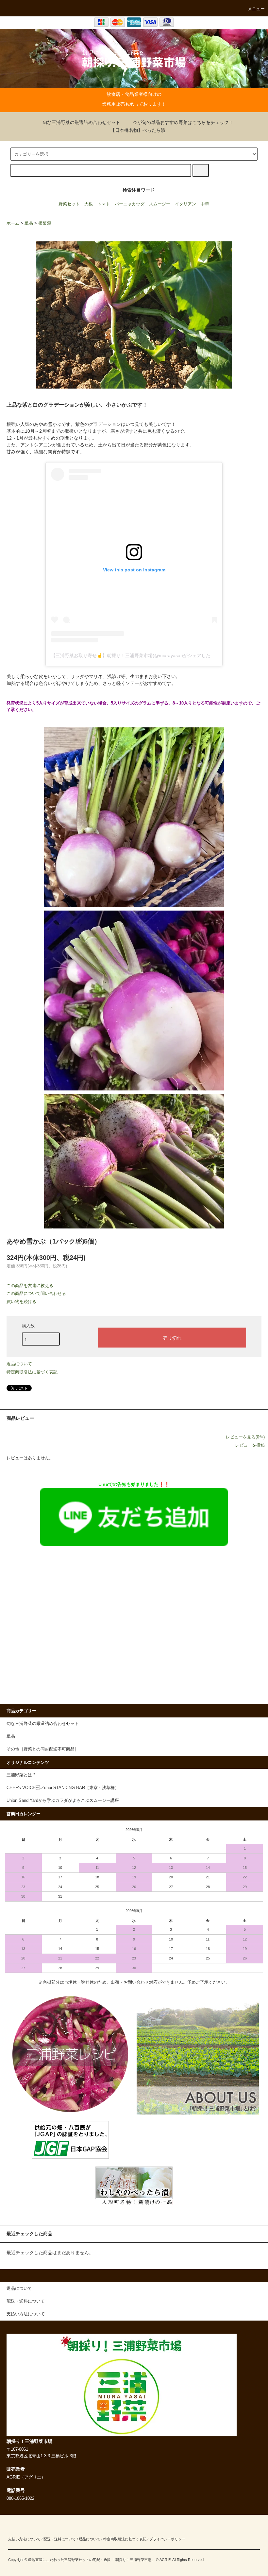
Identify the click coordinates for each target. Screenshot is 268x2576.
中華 (205, 204)
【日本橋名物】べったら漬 (138, 130)
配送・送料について (60, 2539)
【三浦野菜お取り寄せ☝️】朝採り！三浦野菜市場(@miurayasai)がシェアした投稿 (135, 655)
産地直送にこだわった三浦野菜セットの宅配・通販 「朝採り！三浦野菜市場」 (92, 2560)
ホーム (13, 223)
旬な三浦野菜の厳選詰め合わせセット (81, 122)
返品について (19, 1364)
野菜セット (69, 204)
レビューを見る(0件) (245, 1437)
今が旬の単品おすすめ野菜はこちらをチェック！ (183, 122)
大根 (89, 204)
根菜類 (45, 223)
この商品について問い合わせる (36, 1293)
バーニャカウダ (130, 204)
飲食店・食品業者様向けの (134, 94)
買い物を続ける (21, 1302)
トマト (104, 204)
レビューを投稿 (250, 1445)
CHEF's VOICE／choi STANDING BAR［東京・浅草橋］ (63, 1788)
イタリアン (185, 204)
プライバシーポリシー (167, 2539)
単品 (29, 223)
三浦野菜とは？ (21, 1775)
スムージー (160, 204)
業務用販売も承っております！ (134, 104)
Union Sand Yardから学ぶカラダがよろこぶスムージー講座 (63, 1801)
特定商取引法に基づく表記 (32, 1372)
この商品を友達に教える (30, 1286)
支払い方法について (24, 2539)
